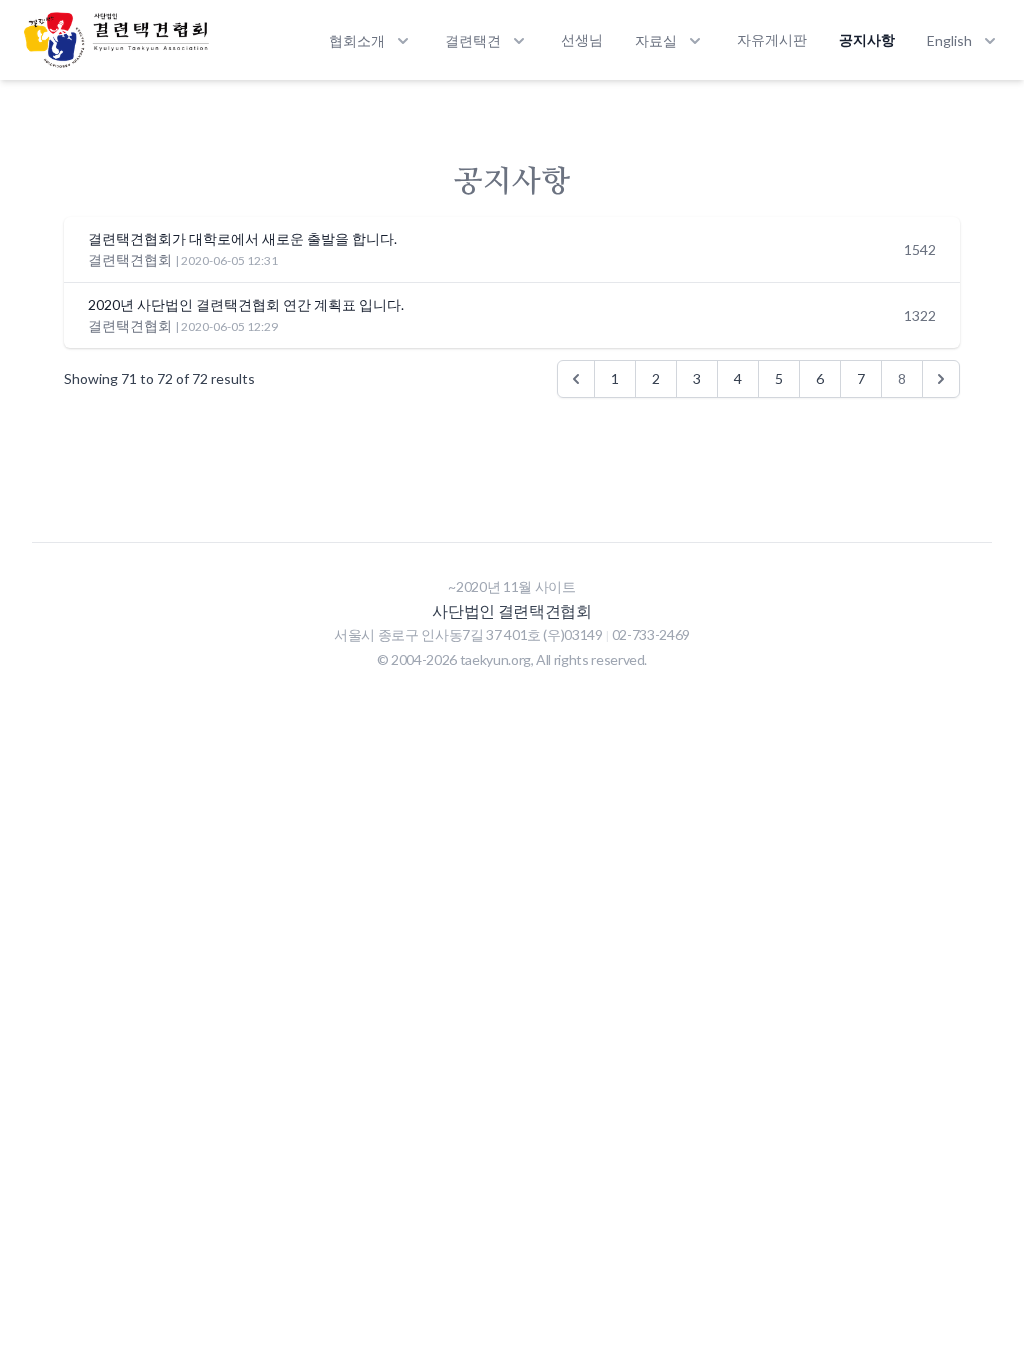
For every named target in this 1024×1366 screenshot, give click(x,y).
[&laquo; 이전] (576, 379)
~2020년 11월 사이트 (511, 586)
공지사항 (867, 39)
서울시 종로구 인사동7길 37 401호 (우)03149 (469, 634)
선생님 (582, 39)
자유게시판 (772, 39)
